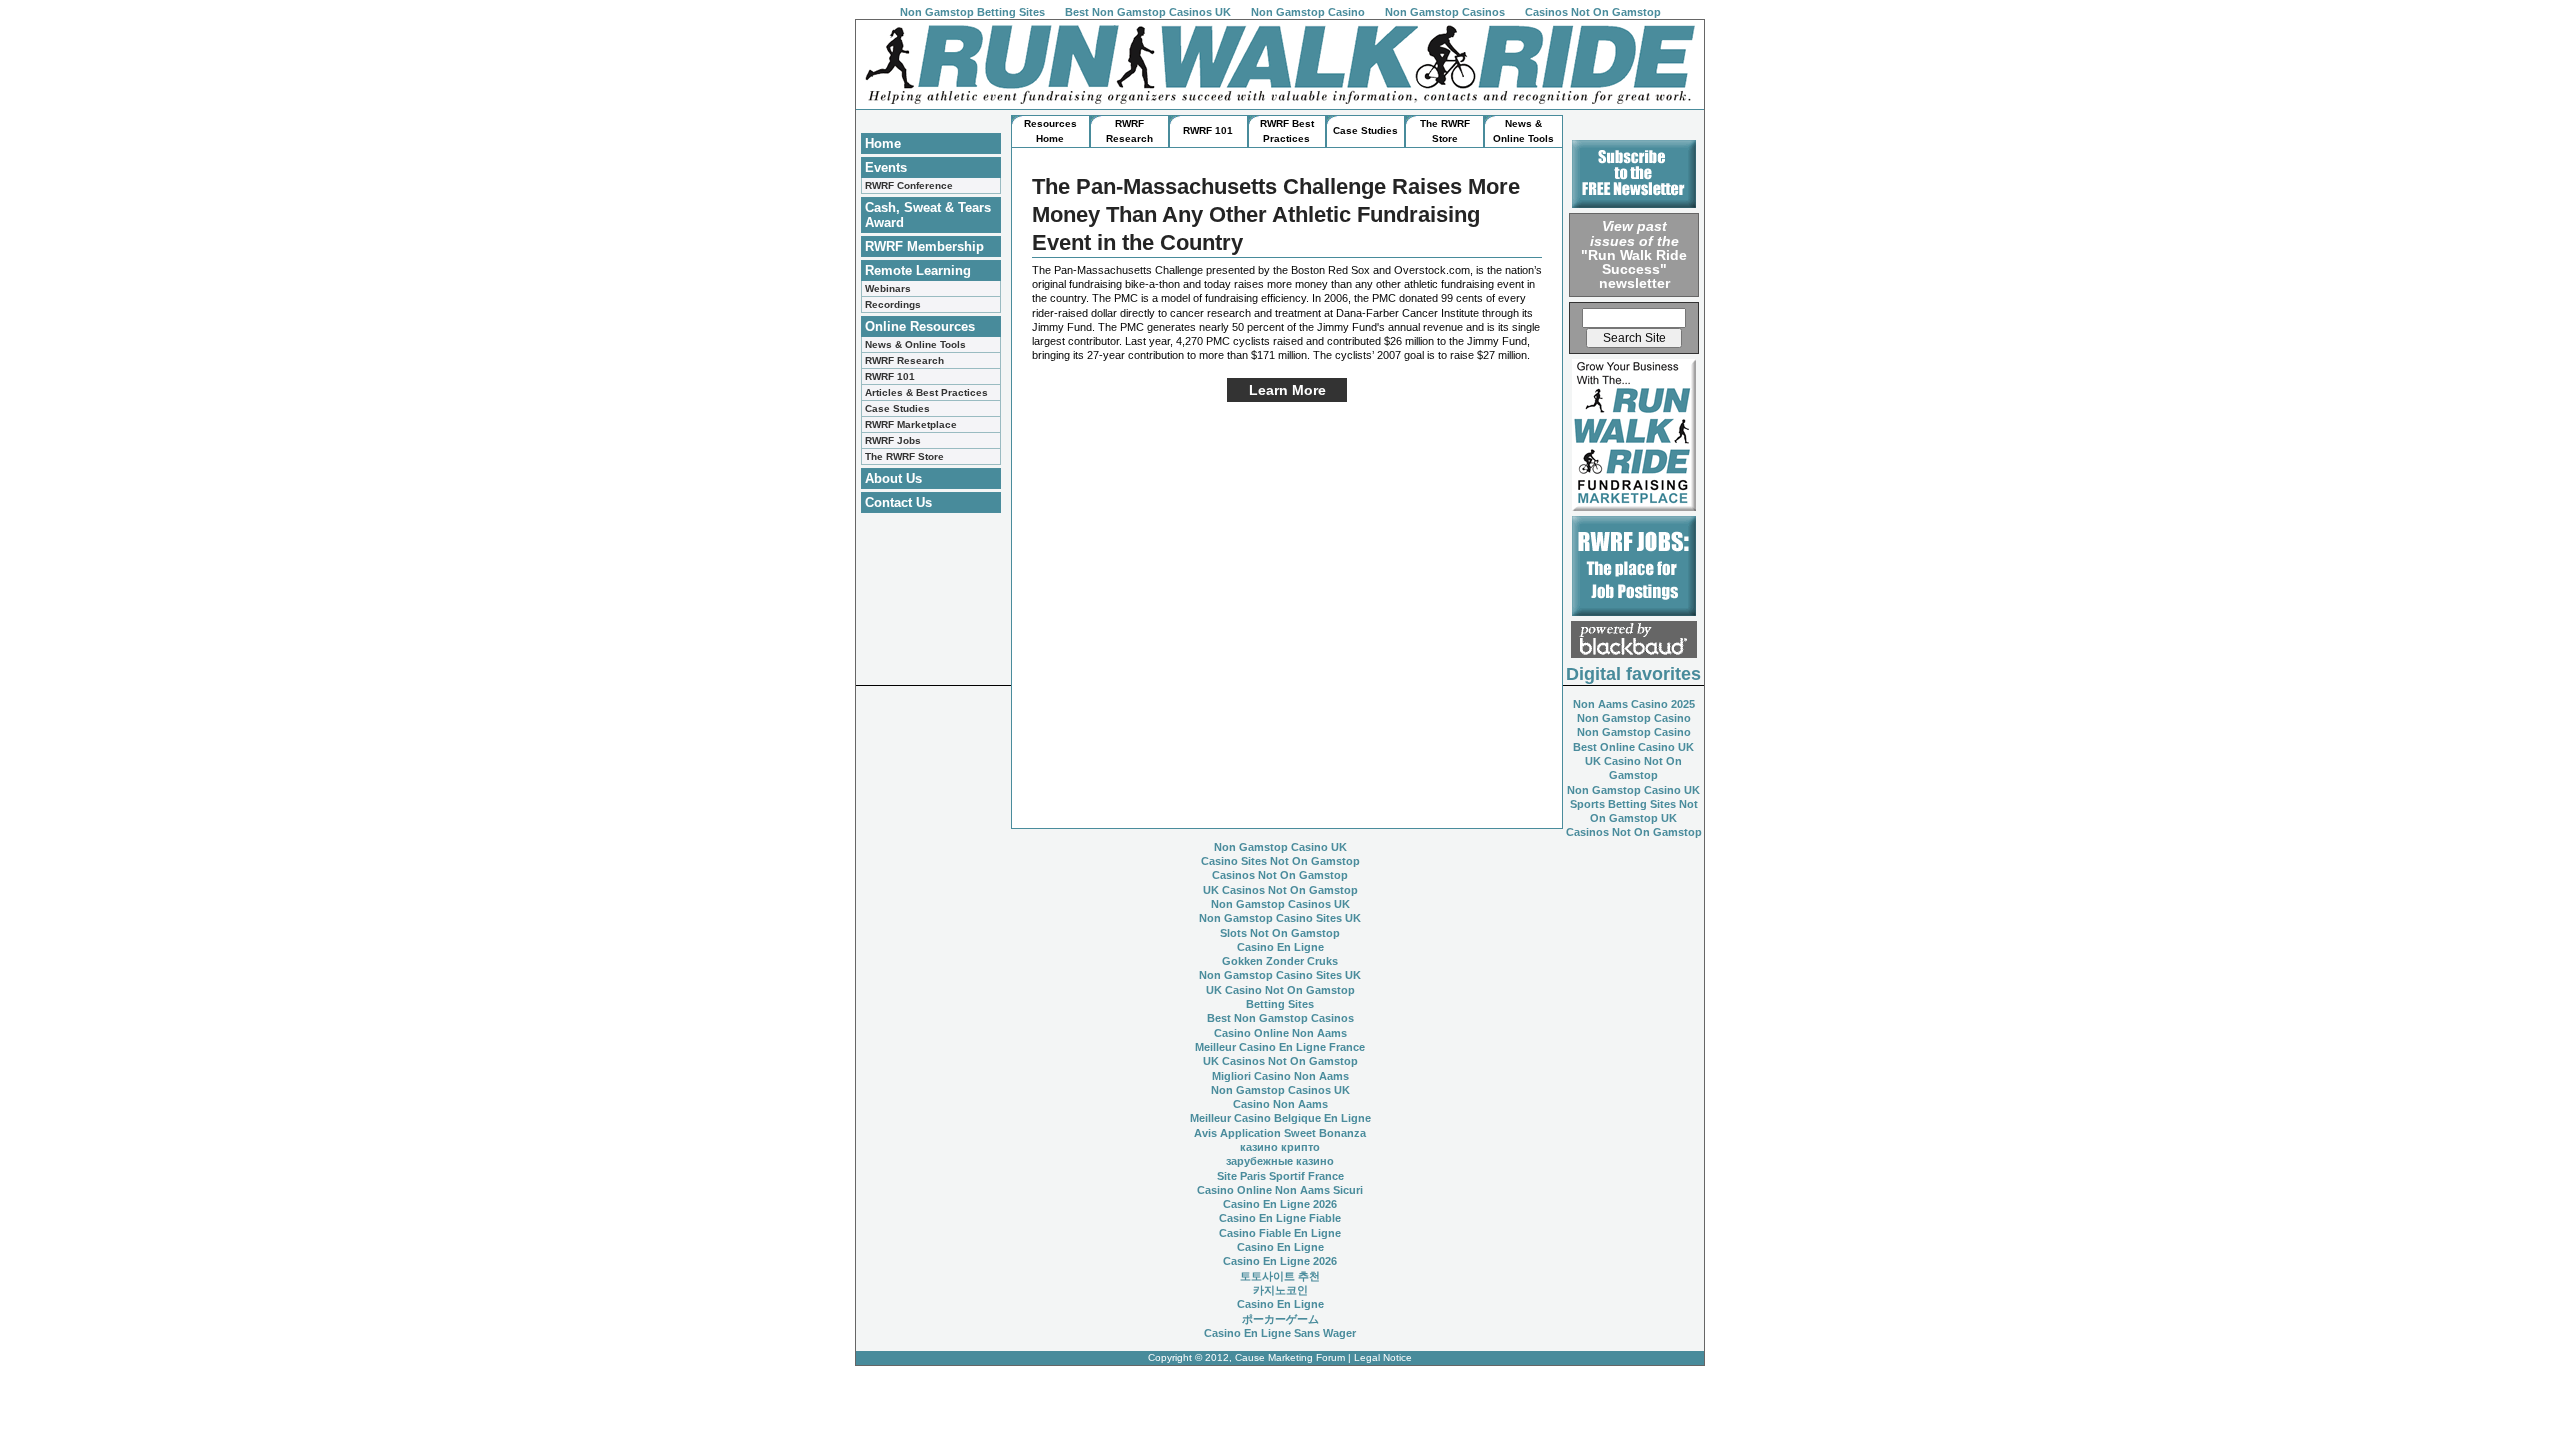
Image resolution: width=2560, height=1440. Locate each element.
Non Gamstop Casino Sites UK (1280, 918)
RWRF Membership (924, 246)
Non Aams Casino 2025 (1634, 704)
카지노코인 (1280, 1290)
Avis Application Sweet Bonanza (1280, 1133)
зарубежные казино (1280, 1161)
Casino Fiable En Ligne (1280, 1233)
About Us (893, 478)
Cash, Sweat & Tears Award (928, 215)
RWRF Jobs (893, 440)
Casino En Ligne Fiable (1280, 1218)
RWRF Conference (909, 185)
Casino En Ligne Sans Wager (1280, 1333)
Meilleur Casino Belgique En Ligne (1280, 1118)
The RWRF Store (904, 456)
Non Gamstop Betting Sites (972, 12)
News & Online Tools (915, 344)
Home (883, 143)
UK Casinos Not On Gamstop (1280, 890)
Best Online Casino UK (1633, 747)
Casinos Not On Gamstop (1593, 12)
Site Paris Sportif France (1280, 1176)
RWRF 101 (890, 376)
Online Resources (920, 326)
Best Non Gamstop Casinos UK (1148, 12)
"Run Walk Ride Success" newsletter (1634, 254)
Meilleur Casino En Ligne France (1280, 1047)
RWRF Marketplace (911, 424)
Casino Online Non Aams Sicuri (1280, 1190)
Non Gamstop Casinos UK (1280, 904)
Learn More (1287, 390)
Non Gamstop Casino (1308, 12)
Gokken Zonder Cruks (1280, 961)
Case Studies (897, 408)
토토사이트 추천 (1280, 1276)
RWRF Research (904, 360)
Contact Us (898, 502)
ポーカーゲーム (1280, 1319)
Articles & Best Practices (926, 392)
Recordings (893, 304)
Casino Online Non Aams (1280, 1033)
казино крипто (1280, 1147)
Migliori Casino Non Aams (1280, 1076)
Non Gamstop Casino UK (1633, 790)
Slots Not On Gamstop (1280, 933)
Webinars (888, 288)
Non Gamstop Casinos (1445, 12)
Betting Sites (1280, 1004)
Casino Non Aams (1280, 1104)
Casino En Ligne (1280, 947)
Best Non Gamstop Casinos (1280, 1018)
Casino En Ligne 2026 (1280, 1204)
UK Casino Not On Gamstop (1280, 990)
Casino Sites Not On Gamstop (1280, 861)
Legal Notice (1383, 1357)
